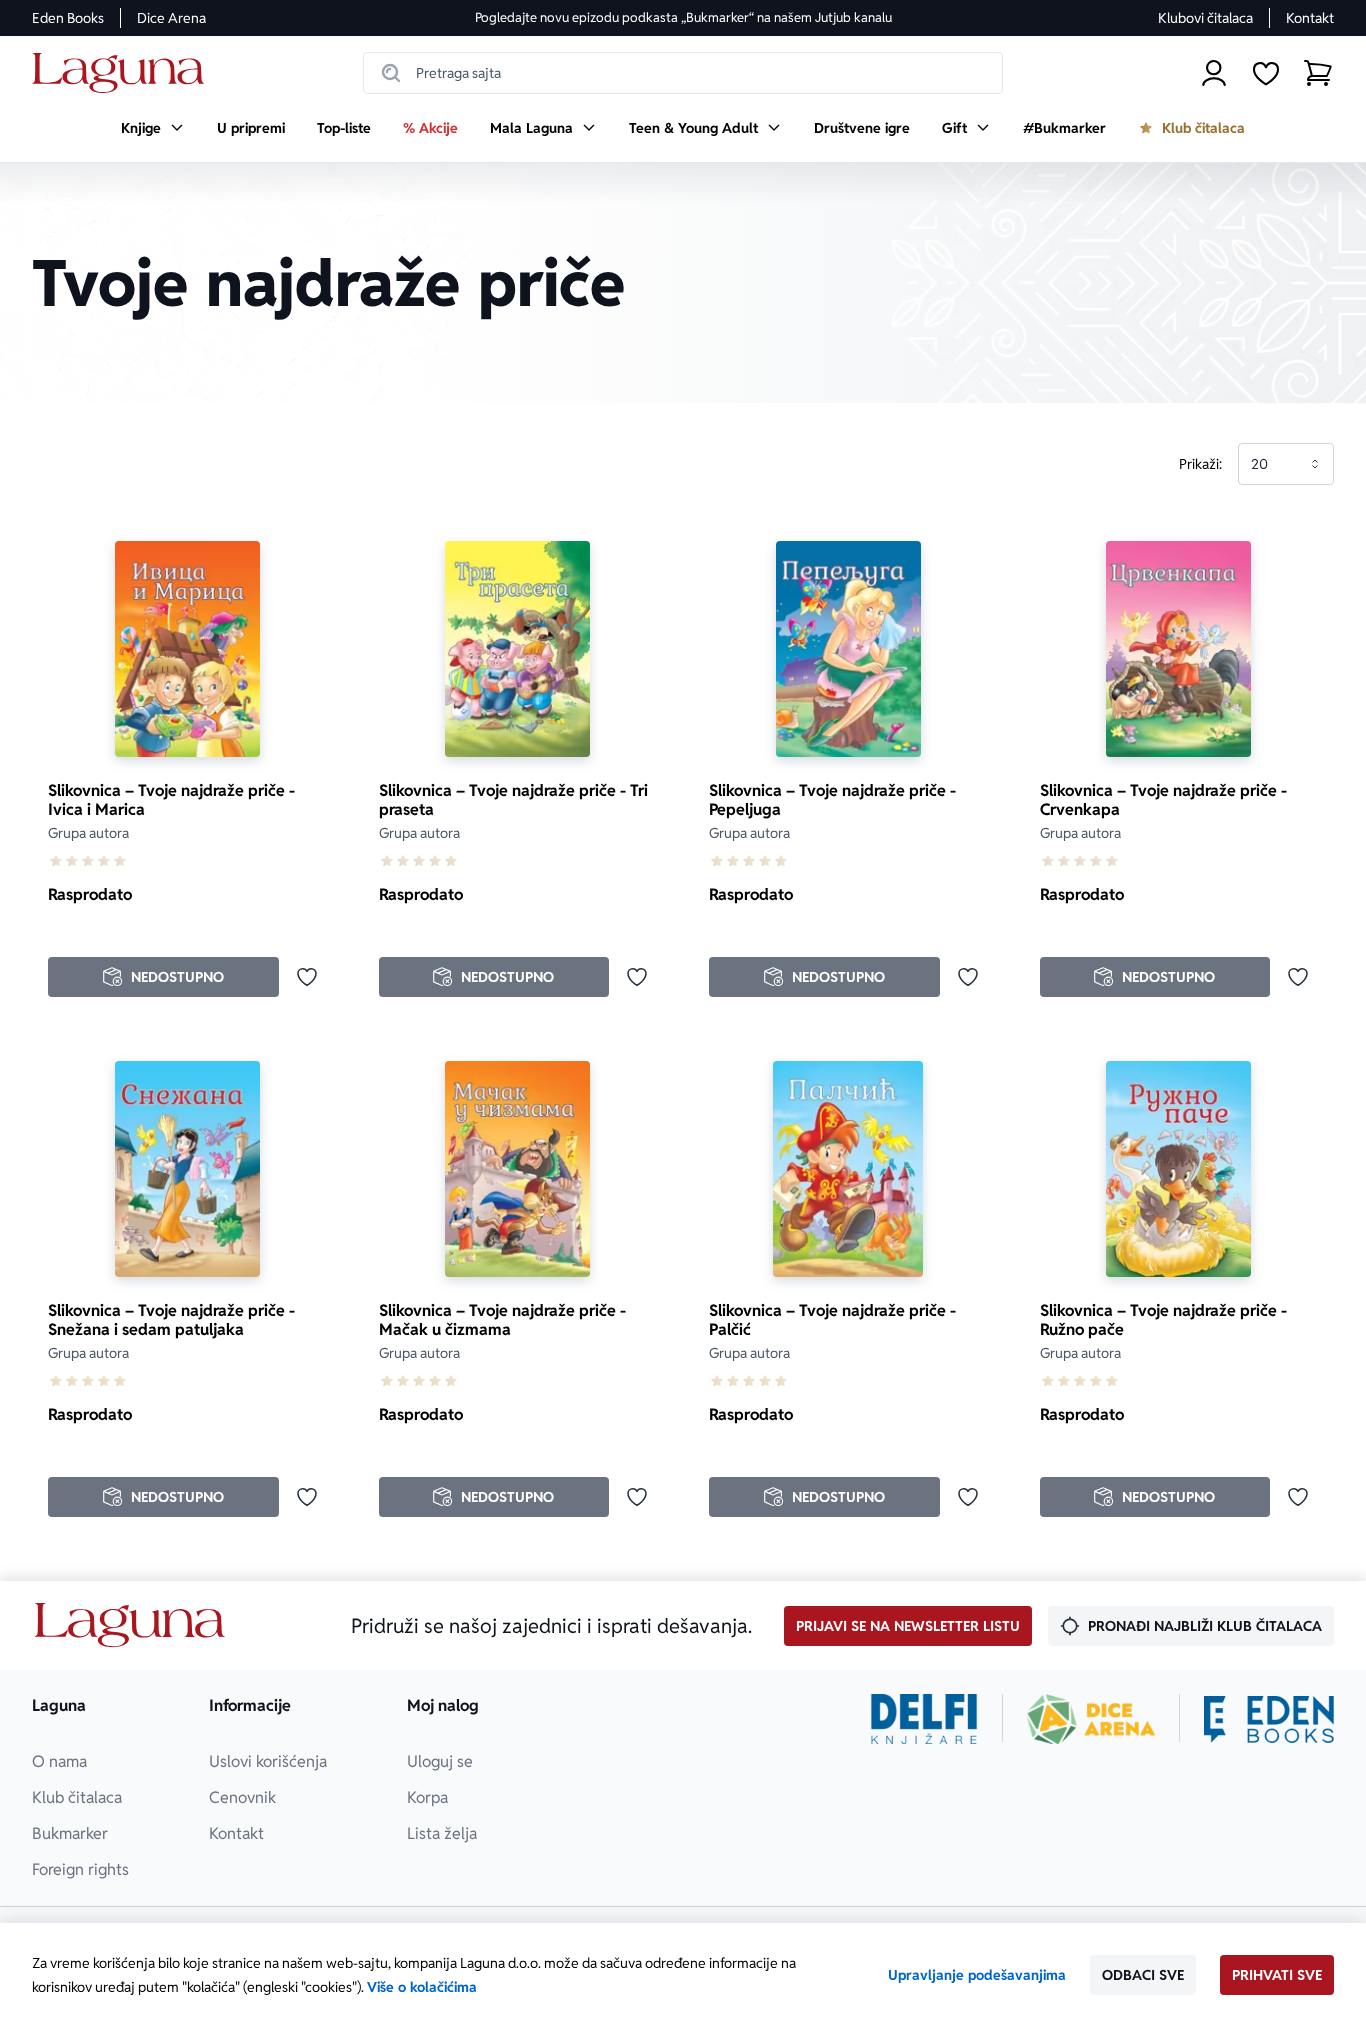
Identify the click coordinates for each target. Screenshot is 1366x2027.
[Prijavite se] (1214, 73)
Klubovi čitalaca (1205, 18)
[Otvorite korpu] (1318, 73)
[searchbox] (683, 73)
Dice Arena (171, 18)
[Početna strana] (123, 73)
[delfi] (924, 1719)
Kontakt (1310, 18)
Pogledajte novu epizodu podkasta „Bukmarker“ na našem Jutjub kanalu (683, 17)
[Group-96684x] (1269, 1719)
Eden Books (68, 18)
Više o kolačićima (422, 1987)
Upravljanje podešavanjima (977, 1975)
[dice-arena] (1091, 1719)
